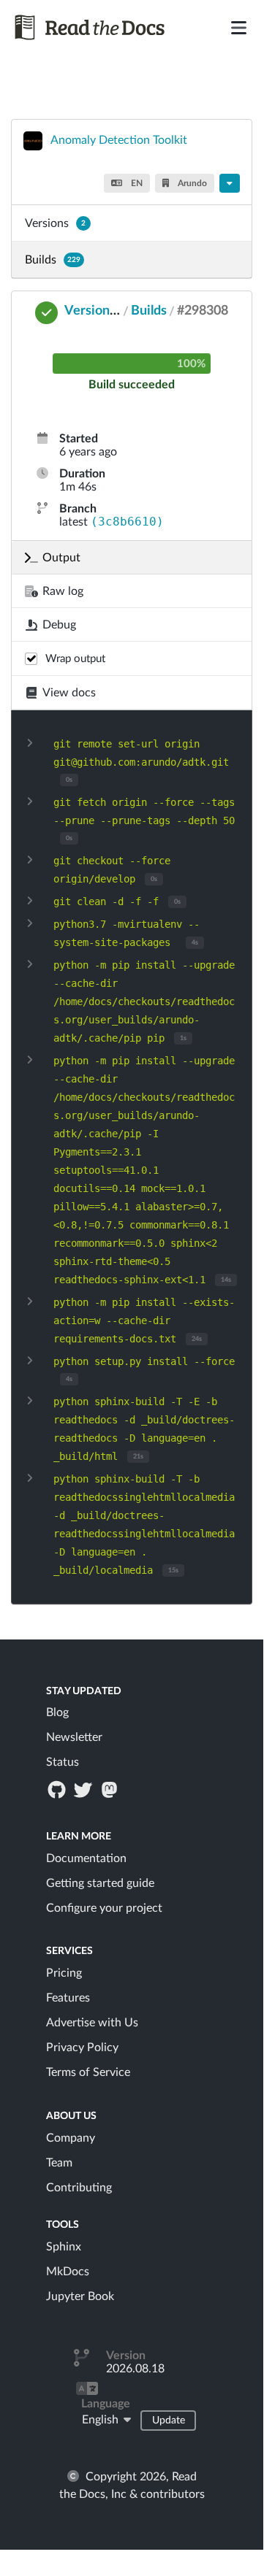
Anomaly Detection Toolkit (119, 140)
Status (63, 1762)
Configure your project (104, 1908)
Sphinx (64, 2247)
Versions (55, 223)
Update (169, 2421)
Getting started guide (100, 1883)
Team (59, 2163)
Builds (53, 260)
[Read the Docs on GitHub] (58, 1789)
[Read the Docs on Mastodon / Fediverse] (111, 1789)
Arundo (191, 183)
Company (71, 2138)
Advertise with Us (92, 2023)
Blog (57, 1712)
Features (68, 1998)
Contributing (79, 2188)
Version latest (105, 311)
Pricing (64, 1973)
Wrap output (75, 659)
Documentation (86, 1858)
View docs (69, 693)
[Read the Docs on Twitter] (84, 1789)
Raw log (63, 591)
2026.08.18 (135, 2369)
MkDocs (68, 2272)
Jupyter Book (80, 2296)
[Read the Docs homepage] (90, 27)
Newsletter (74, 1737)
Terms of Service (88, 2072)
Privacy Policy (82, 2048)
